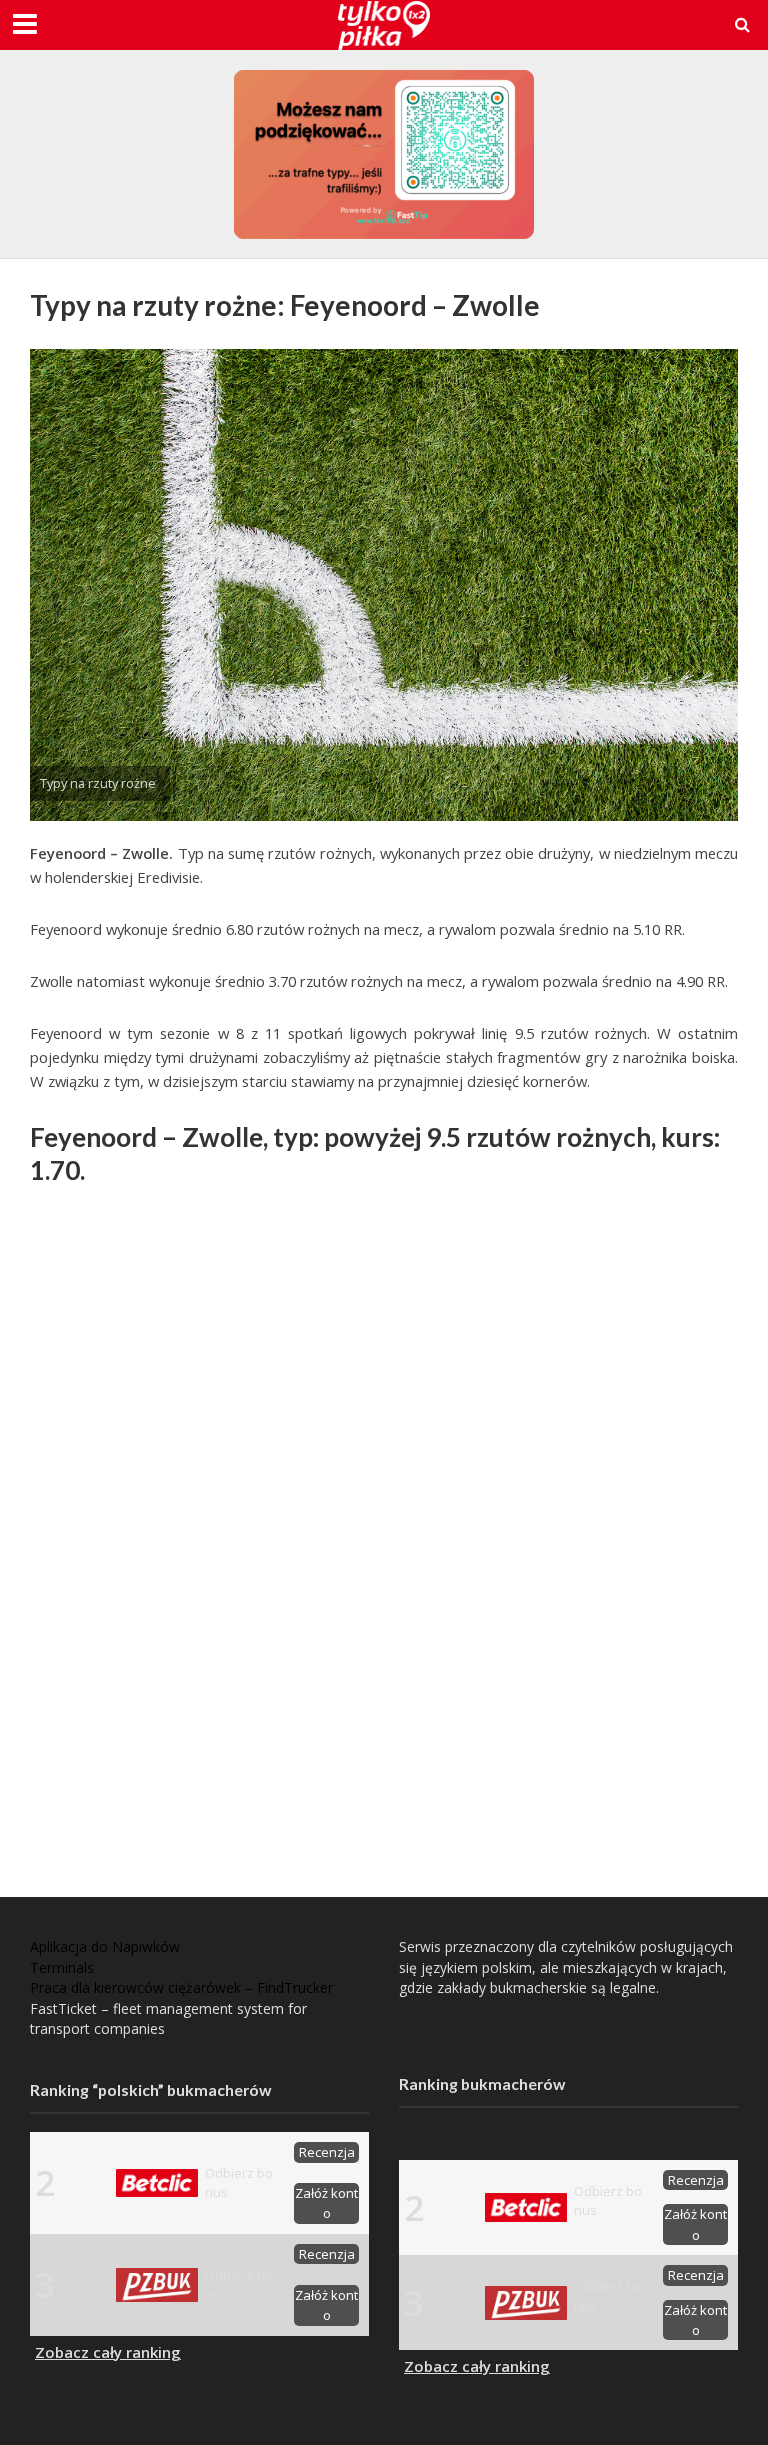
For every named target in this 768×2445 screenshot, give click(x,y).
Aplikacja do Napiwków (105, 1946)
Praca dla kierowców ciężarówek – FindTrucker (181, 1987)
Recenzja (327, 2152)
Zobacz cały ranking (108, 2352)
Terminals (62, 1967)
